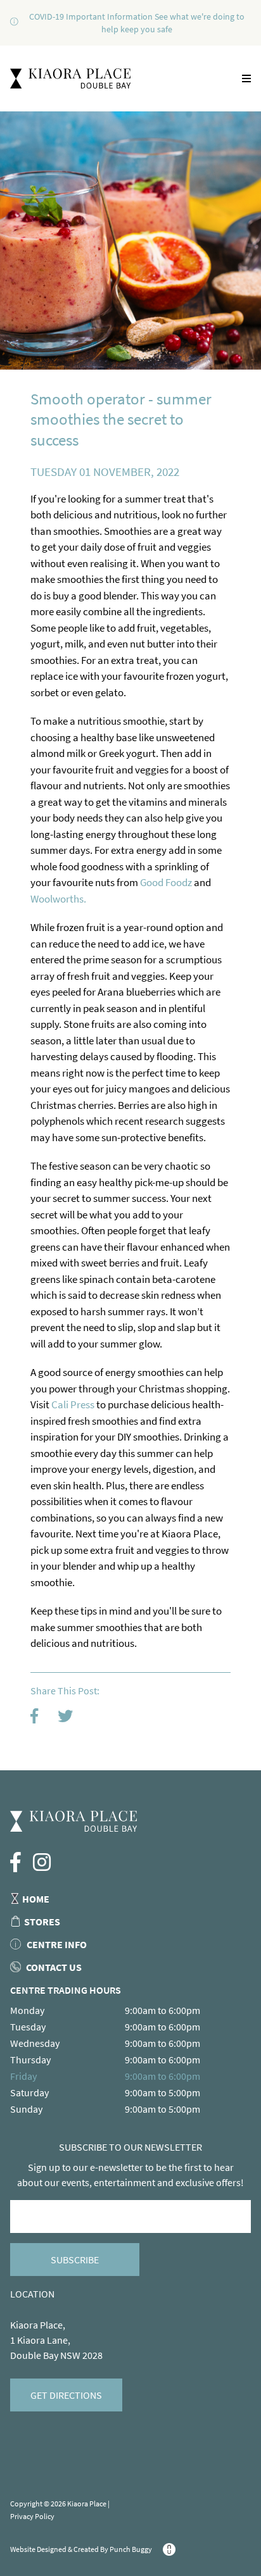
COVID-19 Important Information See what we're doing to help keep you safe (137, 23)
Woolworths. (58, 899)
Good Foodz (167, 882)
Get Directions (66, 2395)
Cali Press (73, 1404)
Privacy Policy (32, 2516)
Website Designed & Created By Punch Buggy (82, 2549)
